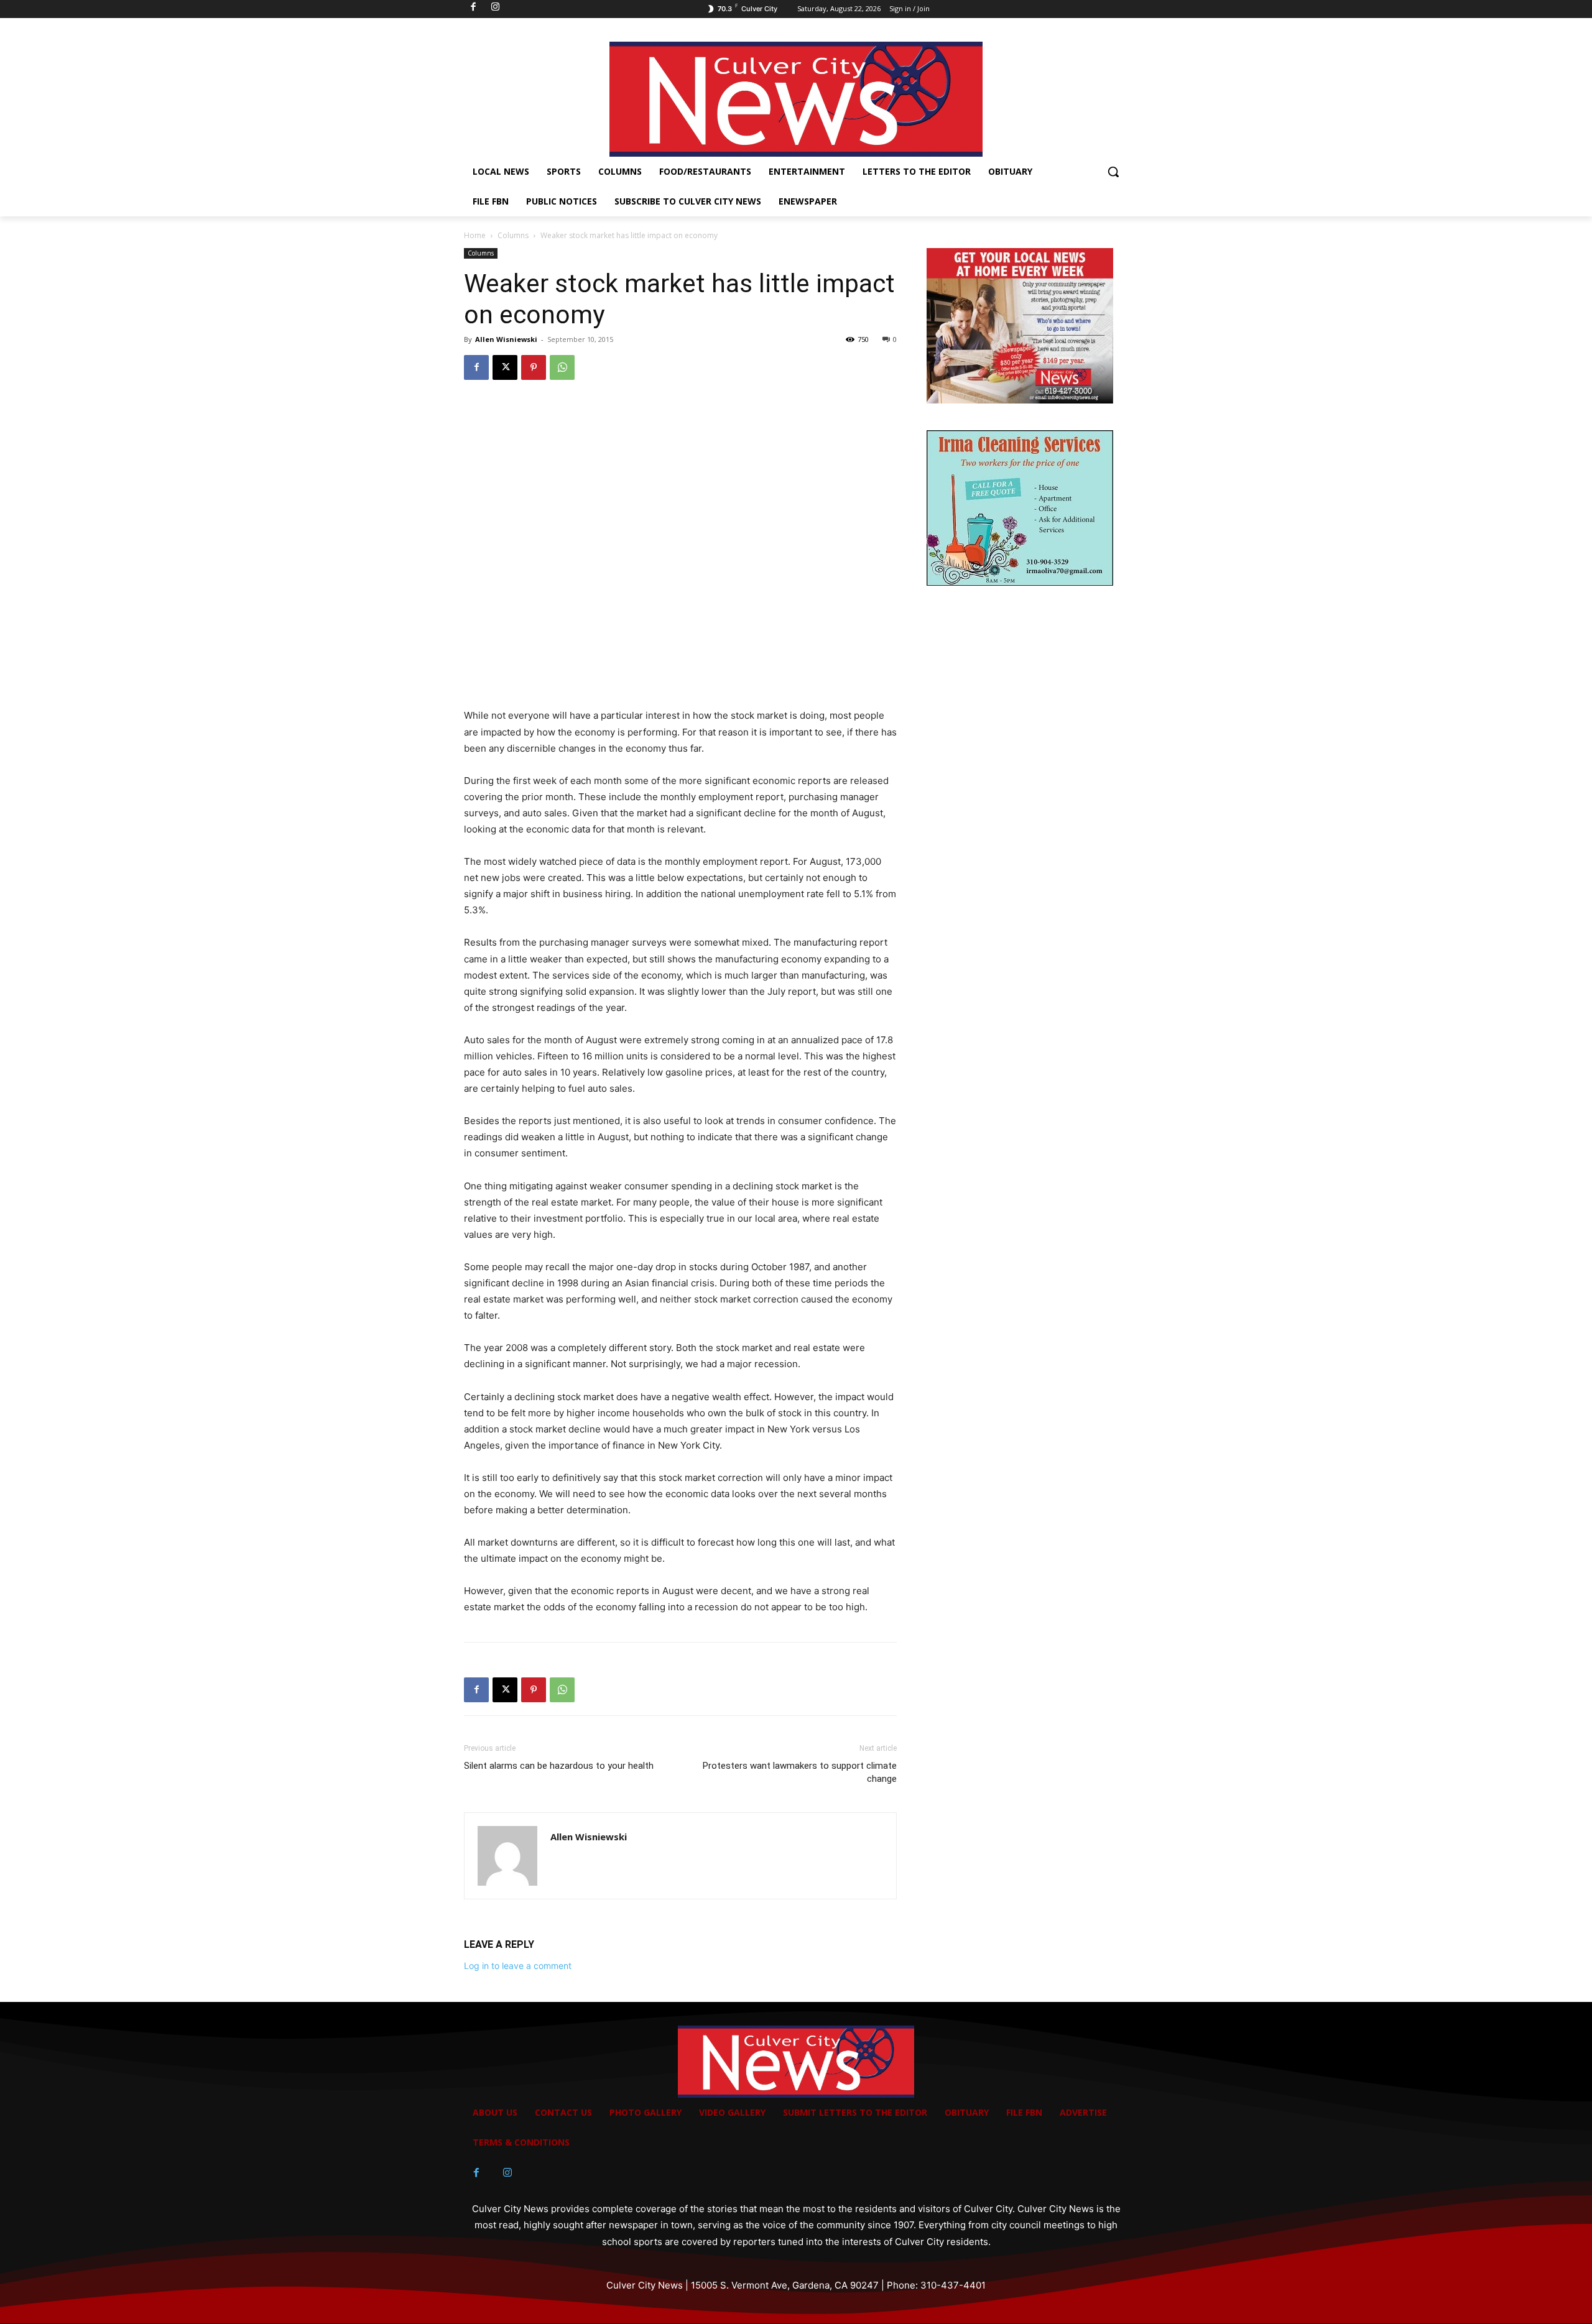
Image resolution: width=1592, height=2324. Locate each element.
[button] (1113, 172)
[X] (505, 367)
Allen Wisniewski (506, 339)
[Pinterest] (534, 367)
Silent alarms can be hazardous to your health (559, 1766)
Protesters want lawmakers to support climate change (800, 1772)
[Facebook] (476, 367)
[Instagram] (507, 2173)
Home (475, 235)
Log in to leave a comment (518, 1966)
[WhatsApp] (562, 367)
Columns (513, 235)
